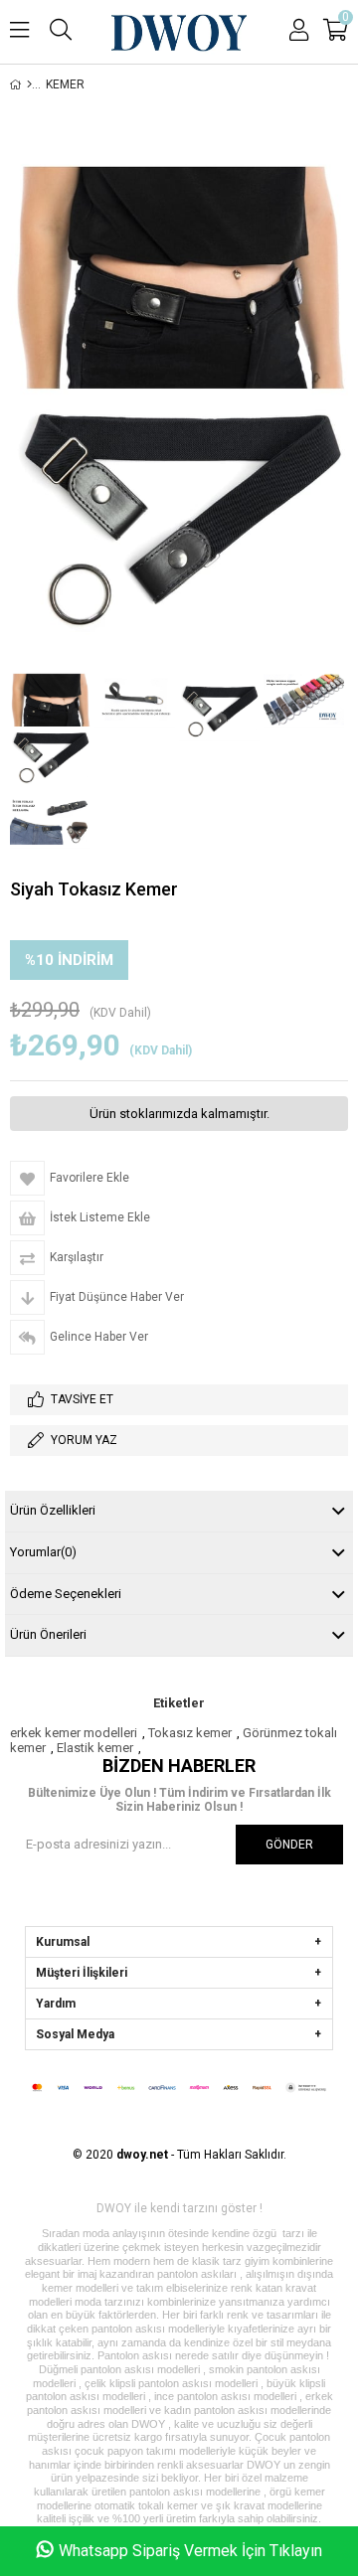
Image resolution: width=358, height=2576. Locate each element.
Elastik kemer (95, 1748)
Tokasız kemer (190, 1733)
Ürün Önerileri (48, 1634)
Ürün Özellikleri (53, 1510)
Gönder (289, 1845)
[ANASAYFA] (29, 84)
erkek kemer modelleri (74, 1733)
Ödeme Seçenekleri (66, 1594)
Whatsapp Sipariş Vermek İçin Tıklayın (190, 2551)
